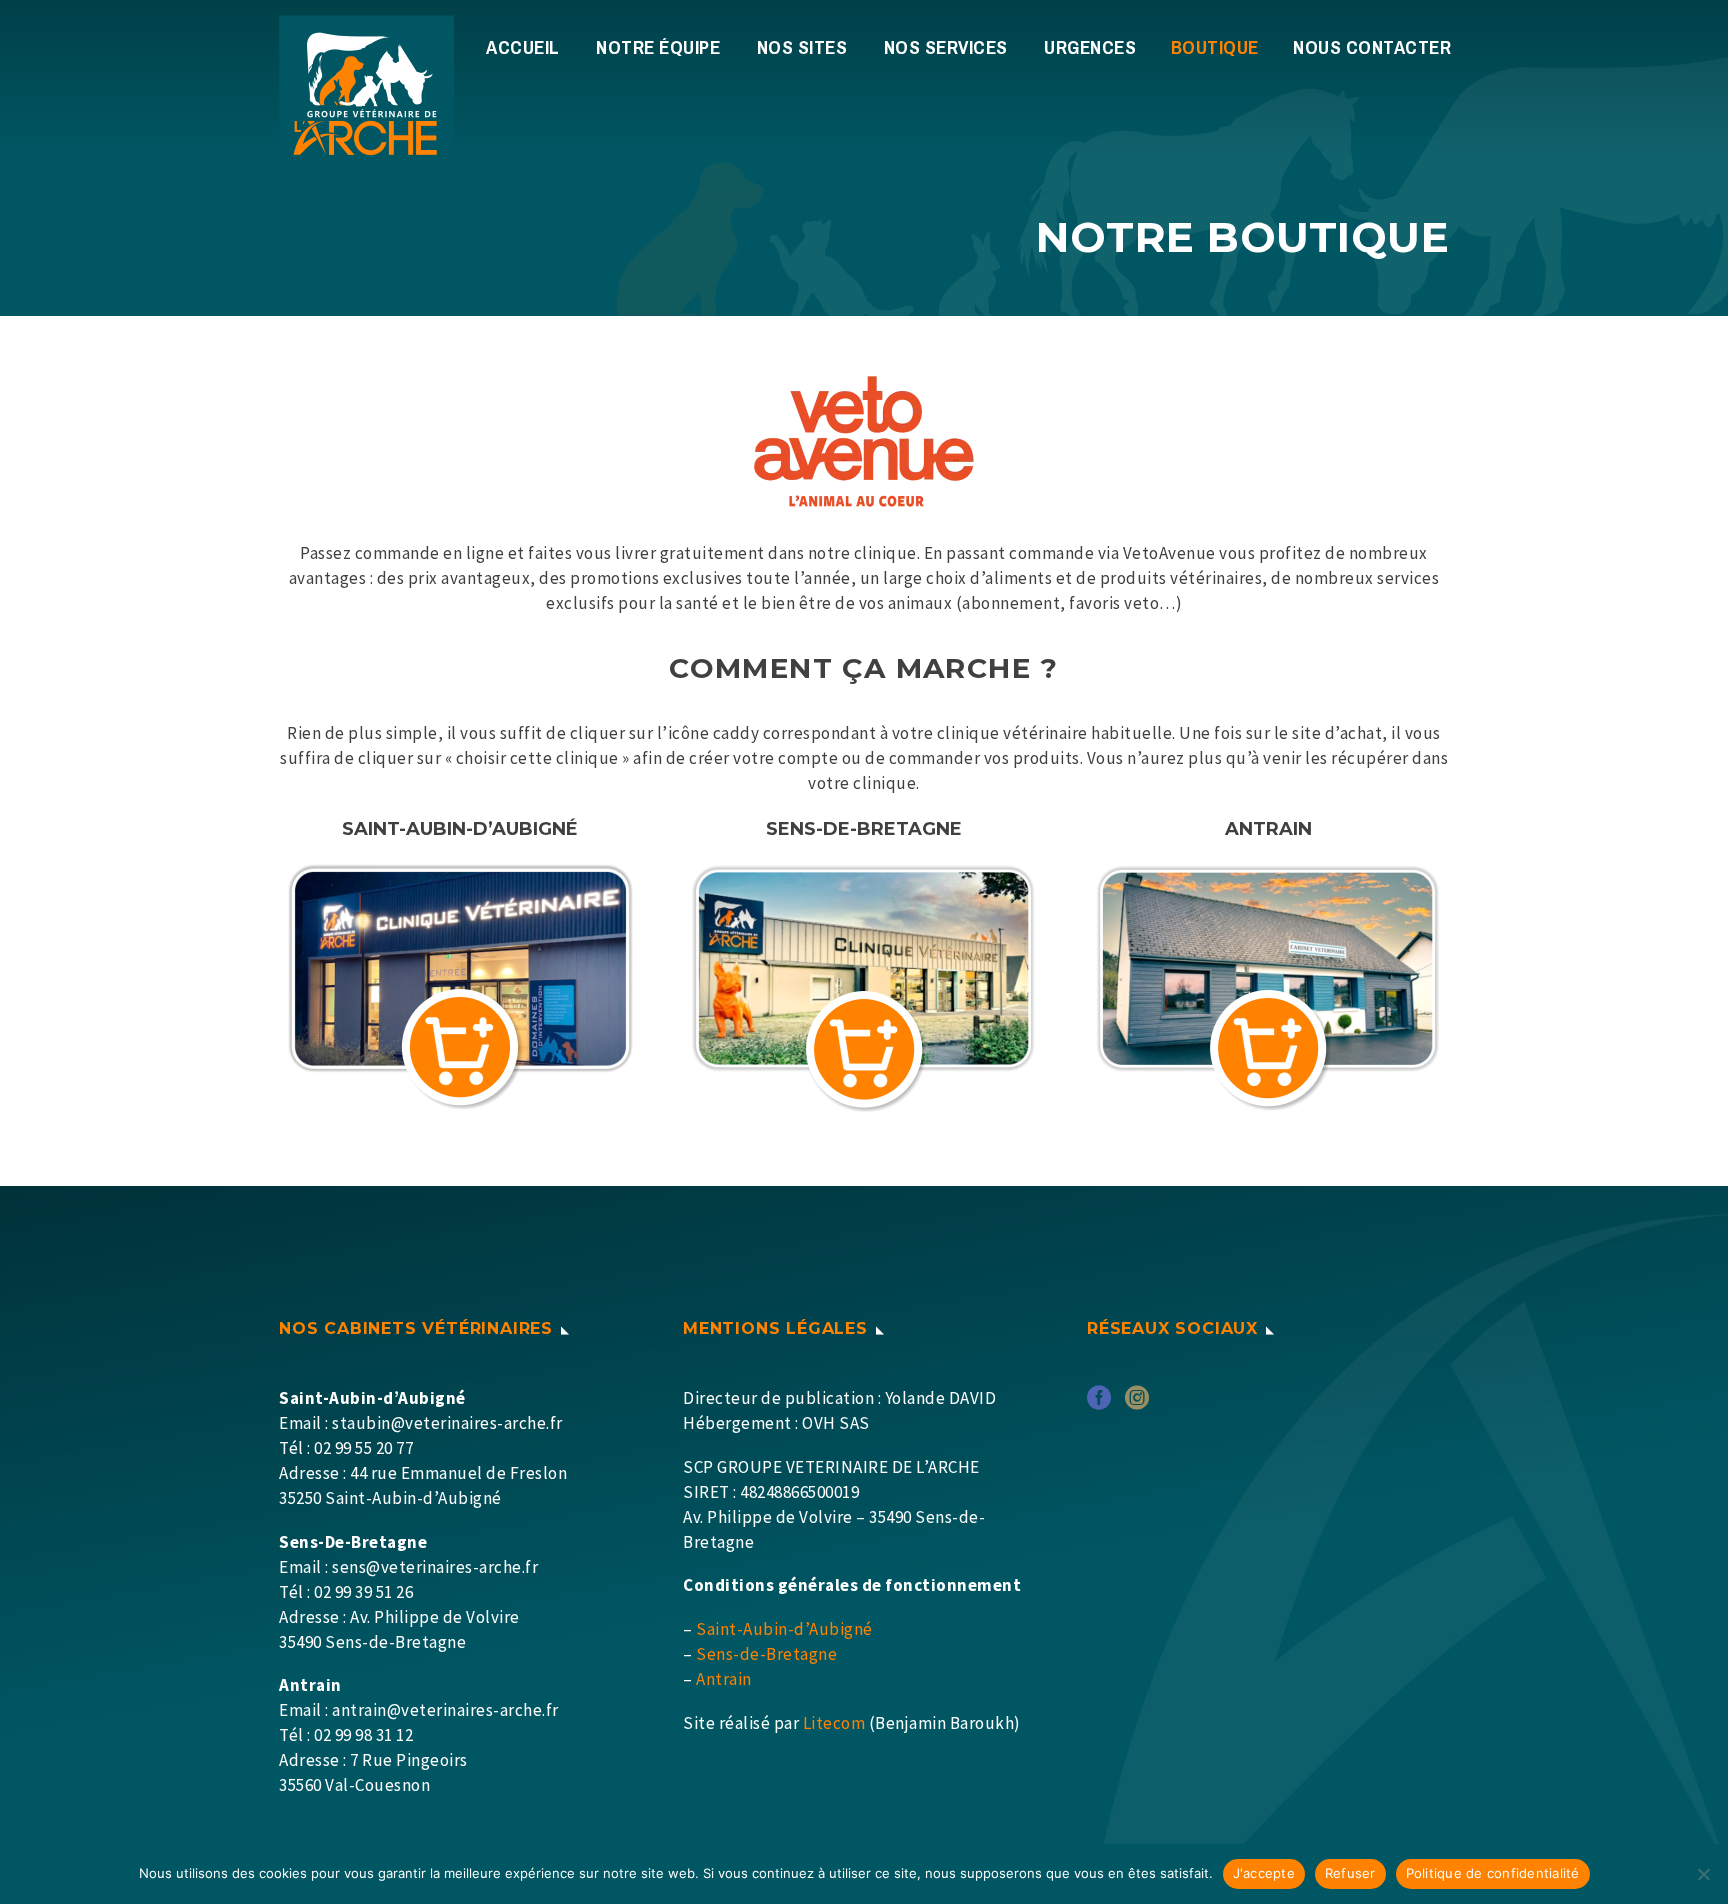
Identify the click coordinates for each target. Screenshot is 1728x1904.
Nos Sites (802, 47)
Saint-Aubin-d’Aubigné (784, 1629)
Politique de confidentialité (1493, 1873)
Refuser (1350, 1873)
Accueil (523, 47)
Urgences (1090, 47)
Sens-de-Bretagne (766, 1654)
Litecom (834, 1723)
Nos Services (946, 47)
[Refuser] (1703, 1874)
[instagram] (1137, 1404)
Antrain (724, 1679)
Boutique (1215, 47)
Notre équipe (658, 47)
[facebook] (1099, 1404)
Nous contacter (1372, 47)
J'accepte (1264, 1873)
